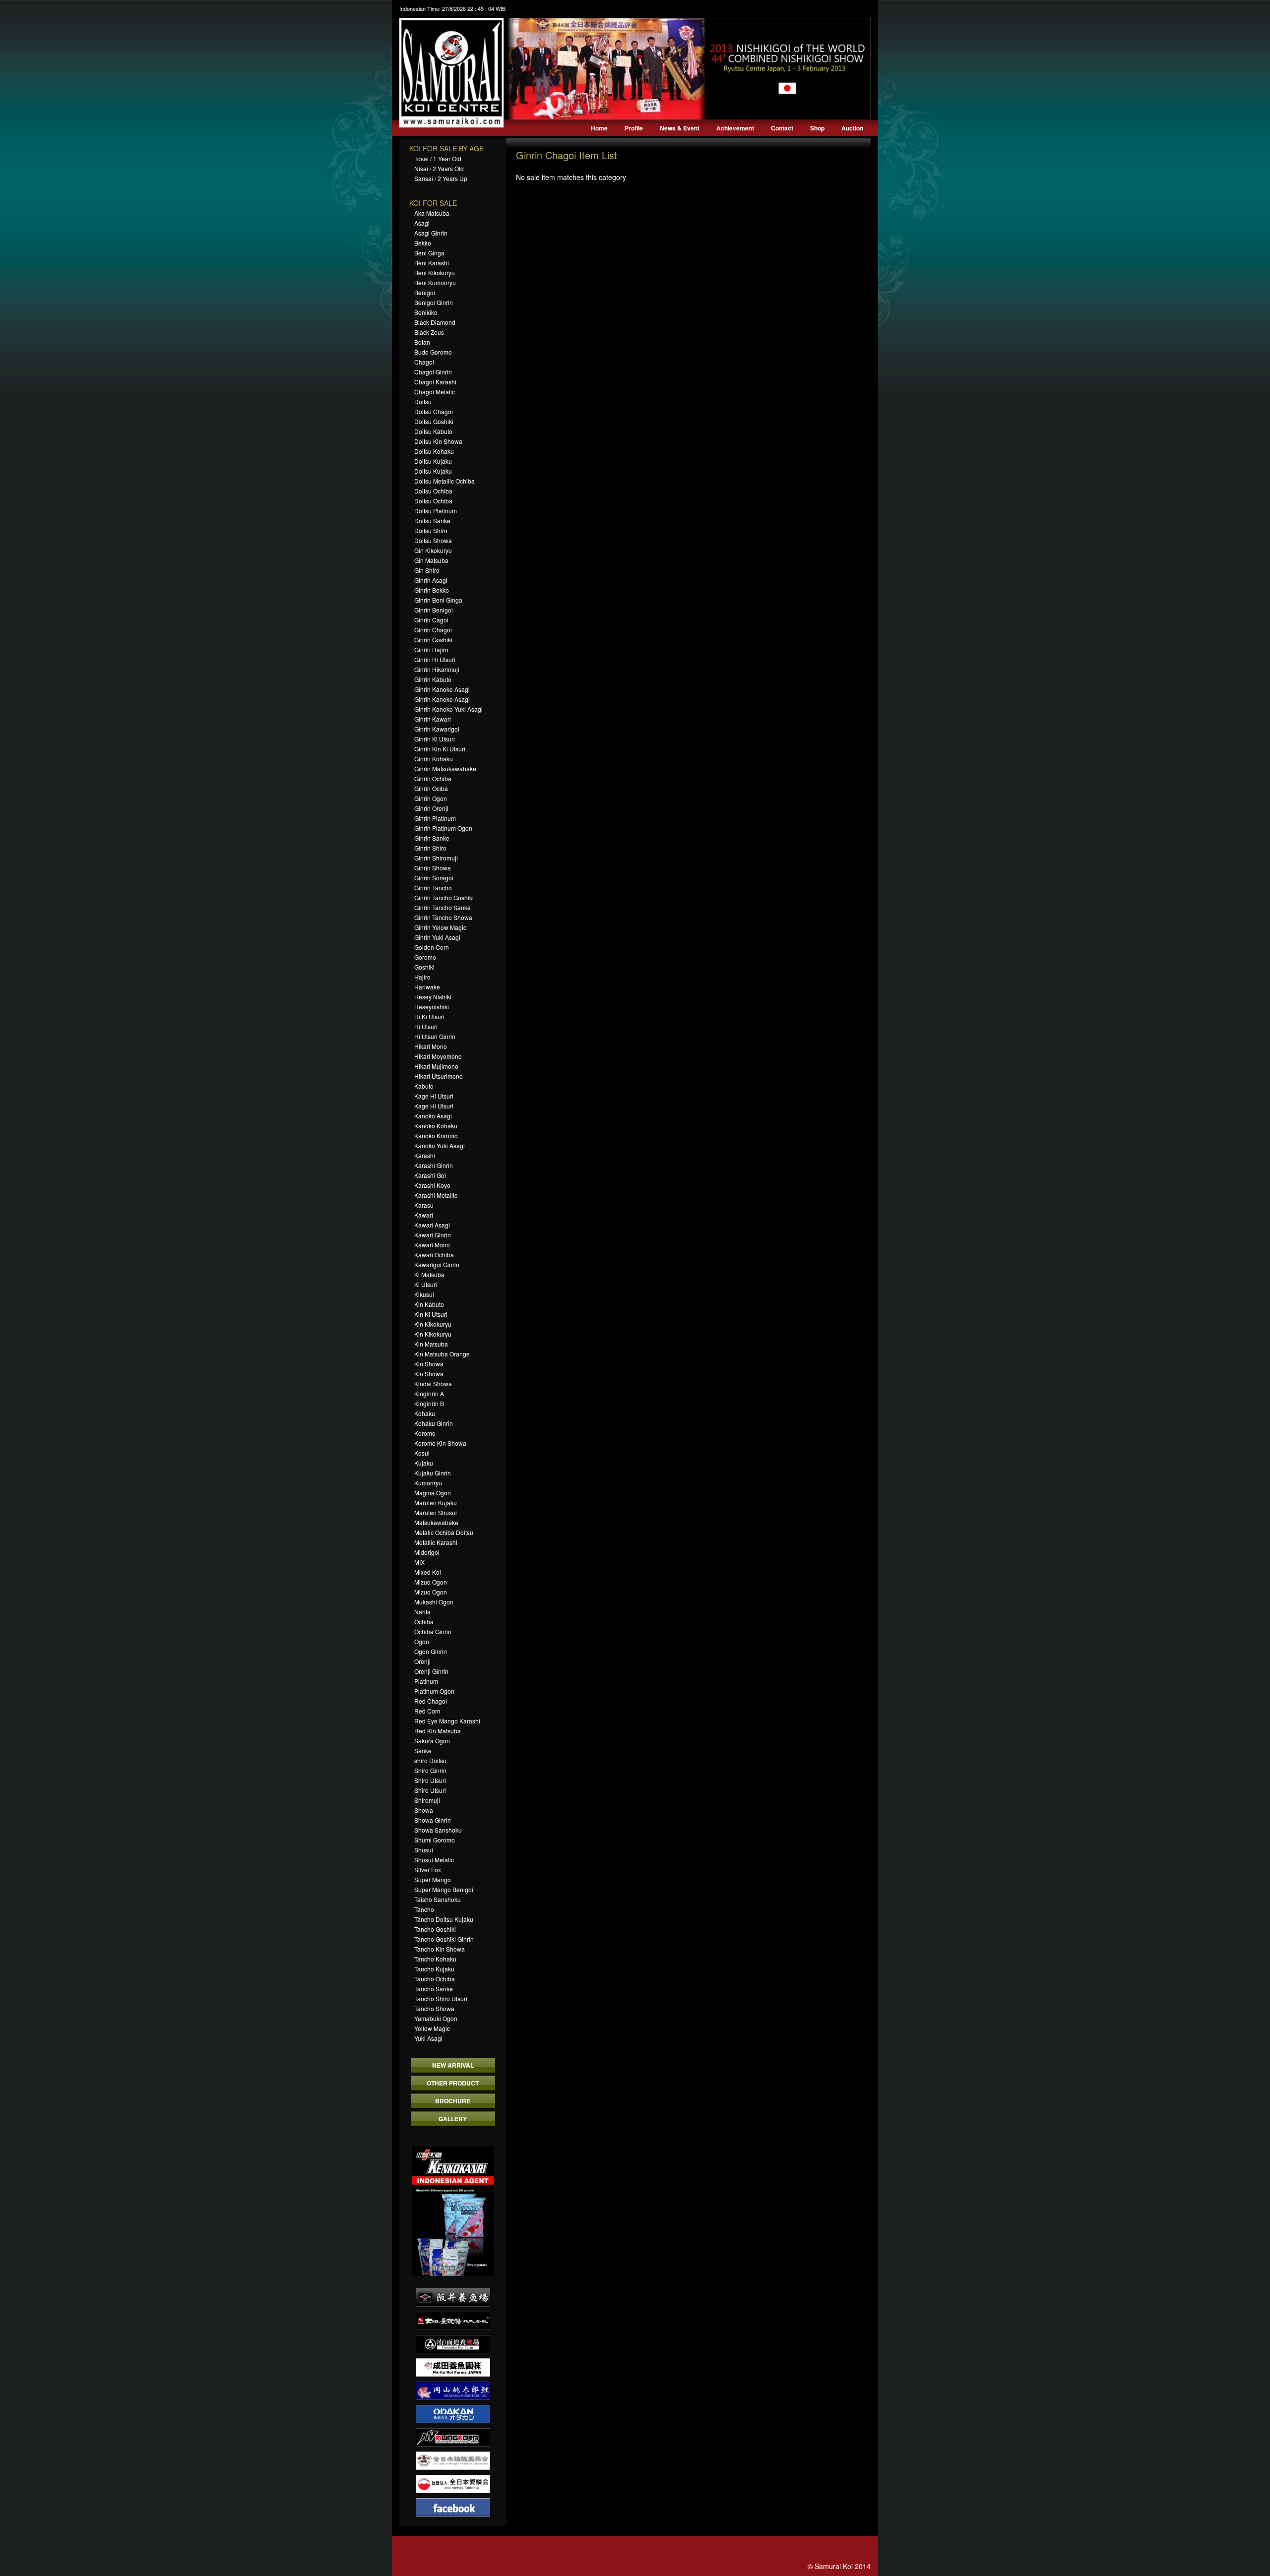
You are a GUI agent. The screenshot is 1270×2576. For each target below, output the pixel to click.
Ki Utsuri (426, 1284)
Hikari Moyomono (438, 1056)
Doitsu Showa (433, 540)
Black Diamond (435, 322)
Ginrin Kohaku (434, 759)
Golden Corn (432, 947)
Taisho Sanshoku (438, 1899)
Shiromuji (427, 1800)
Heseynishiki (432, 1007)
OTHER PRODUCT (453, 2083)
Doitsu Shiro (431, 530)
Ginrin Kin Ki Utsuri (440, 749)
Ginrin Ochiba (433, 778)
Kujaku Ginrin (433, 1473)
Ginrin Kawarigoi (437, 729)
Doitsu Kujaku (433, 461)
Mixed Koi (428, 1572)
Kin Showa (429, 1364)
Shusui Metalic (434, 1860)
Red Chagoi (431, 1701)
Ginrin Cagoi (431, 620)
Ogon (422, 1641)
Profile (634, 128)
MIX (419, 1562)
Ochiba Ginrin (433, 1631)
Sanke (423, 1750)
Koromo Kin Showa (440, 1443)
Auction (852, 128)
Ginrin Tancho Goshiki (444, 897)
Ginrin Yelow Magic (440, 927)
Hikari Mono (431, 1046)
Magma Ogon (433, 1493)
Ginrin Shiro (430, 848)
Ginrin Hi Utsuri (435, 659)
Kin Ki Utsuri (431, 1314)
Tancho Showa (434, 2008)
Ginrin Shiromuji (436, 858)
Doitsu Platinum (436, 511)
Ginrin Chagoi (433, 630)
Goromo (425, 957)
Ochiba (424, 1622)
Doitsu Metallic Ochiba (444, 481)
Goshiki (424, 967)
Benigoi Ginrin (434, 302)
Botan (422, 342)
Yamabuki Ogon (436, 2018)
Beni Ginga (429, 253)
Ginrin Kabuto (433, 679)
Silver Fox (428, 1870)
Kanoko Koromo (436, 1135)
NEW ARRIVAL (453, 2065)
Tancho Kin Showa (440, 1949)
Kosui (422, 1453)
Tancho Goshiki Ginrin (444, 1939)
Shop (817, 128)
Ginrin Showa (433, 868)
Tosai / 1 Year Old (438, 158)
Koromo (425, 1433)
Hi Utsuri (426, 1026)
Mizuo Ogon (431, 1582)
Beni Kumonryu (435, 282)
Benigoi (425, 292)
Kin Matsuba (431, 1344)
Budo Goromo (433, 352)
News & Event (680, 128)
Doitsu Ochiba (433, 491)
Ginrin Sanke (432, 838)
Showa (424, 1810)
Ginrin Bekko (432, 590)
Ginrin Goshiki (433, 640)
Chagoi (424, 362)
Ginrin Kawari (433, 719)
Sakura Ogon (432, 1741)
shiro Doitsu (430, 1760)
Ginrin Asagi (431, 580)
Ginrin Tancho (433, 888)
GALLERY (453, 2119)
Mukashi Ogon (434, 1602)
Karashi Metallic (436, 1195)
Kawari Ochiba (434, 1255)
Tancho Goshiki (435, 1929)
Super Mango (433, 1879)
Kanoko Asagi (433, 1116)
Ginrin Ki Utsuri (435, 739)
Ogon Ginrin (431, 1651)
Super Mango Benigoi (444, 1889)
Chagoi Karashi (435, 382)
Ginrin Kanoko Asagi (442, 689)
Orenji (422, 1661)
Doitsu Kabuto (433, 431)
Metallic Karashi (436, 1542)
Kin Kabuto (429, 1304)
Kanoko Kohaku (436, 1126)
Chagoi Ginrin (433, 372)
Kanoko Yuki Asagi (440, 1145)
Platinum (426, 1681)
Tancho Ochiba (435, 1979)
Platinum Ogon (434, 1691)
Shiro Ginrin (430, 1770)
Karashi (425, 1155)
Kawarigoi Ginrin (437, 1264)
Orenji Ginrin (431, 1671)
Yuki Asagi (428, 2038)
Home (599, 128)
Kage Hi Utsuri (434, 1096)
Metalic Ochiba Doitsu (444, 1532)
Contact (782, 128)
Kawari (424, 1215)
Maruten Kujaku (436, 1503)
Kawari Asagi (432, 1225)
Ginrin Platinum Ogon (443, 828)
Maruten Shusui (436, 1512)
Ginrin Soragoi (434, 878)
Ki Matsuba (429, 1274)
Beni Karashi (432, 263)
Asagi (422, 223)
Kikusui (424, 1294)
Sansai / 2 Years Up (441, 178)
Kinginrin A (429, 1393)
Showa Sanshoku (438, 1830)
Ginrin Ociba (431, 788)
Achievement (735, 128)
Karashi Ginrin (434, 1165)
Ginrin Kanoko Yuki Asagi (448, 709)
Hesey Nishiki (433, 997)
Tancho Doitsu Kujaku (444, 1919)
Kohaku (425, 1413)
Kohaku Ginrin (434, 1423)
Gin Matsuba (431, 560)
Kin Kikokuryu (433, 1324)
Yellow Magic (432, 2028)
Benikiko (426, 312)
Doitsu (423, 401)
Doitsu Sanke (432, 521)
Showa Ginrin (433, 1820)
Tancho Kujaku (434, 1969)
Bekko (423, 243)
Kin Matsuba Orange (442, 1354)
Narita (422, 1612)
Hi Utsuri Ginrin (435, 1036)
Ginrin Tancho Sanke (443, 907)
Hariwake (427, 987)
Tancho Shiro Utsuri (441, 1998)
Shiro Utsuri (430, 1780)
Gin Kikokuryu (433, 550)
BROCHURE (453, 2101)
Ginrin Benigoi (434, 610)
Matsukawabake (436, 1522)
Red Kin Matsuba (438, 1731)
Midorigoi (427, 1552)
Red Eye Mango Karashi (447, 1721)
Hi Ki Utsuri (429, 1016)
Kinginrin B (429, 1403)
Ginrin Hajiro (431, 649)
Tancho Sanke (434, 1989)
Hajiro (422, 977)
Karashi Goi (430, 1175)
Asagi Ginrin (431, 233)
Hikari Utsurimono (439, 1076)
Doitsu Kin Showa (438, 441)
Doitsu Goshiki (434, 421)
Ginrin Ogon (431, 798)
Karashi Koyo (432, 1185)
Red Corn (427, 1711)
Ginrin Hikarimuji (437, 669)
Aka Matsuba (432, 213)
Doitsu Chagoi (434, 411)
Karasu (424, 1205)
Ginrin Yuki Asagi (437, 937)
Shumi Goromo (435, 1840)
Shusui (424, 1850)
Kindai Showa (433, 1383)
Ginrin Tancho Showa (443, 917)
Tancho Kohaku (435, 1959)
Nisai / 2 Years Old (439, 168)
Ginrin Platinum (435, 818)
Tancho (424, 1909)
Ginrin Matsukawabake (445, 768)
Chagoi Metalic (435, 392)
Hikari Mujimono (436, 1066)
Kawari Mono (432, 1245)
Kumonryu (428, 1483)
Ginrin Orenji (431, 808)
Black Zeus (429, 332)
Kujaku (424, 1463)
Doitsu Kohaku (434, 451)
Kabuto (424, 1086)
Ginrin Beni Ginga (438, 600)
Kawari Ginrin (433, 1235)
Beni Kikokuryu (435, 273)
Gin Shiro (427, 570)
